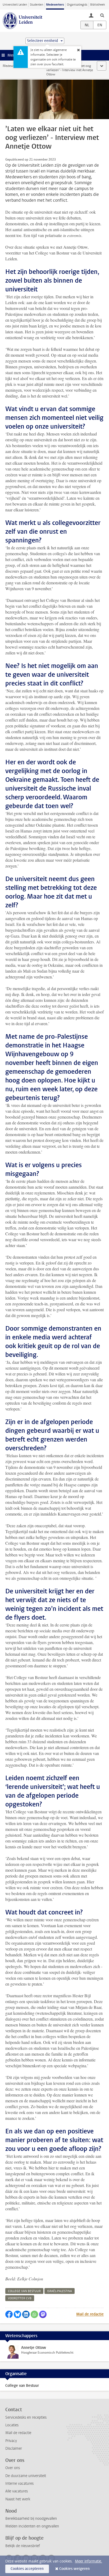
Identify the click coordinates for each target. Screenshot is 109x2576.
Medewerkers (55, 5)
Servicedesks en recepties (26, 2417)
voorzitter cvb (20, 2298)
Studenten (37, 5)
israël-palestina (60, 2291)
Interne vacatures (19, 2484)
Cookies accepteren (27, 2569)
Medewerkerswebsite (17, 66)
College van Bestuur (22, 2386)
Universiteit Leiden (15, 5)
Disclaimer (14, 2448)
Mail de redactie (90, 2314)
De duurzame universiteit (26, 2476)
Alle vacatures (17, 2491)
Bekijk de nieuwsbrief (23, 2546)
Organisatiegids (77, 5)
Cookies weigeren (74, 2569)
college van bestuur (24, 2291)
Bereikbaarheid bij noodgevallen (31, 2519)
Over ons (13, 2468)
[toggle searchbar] (102, 15)
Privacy (11, 2441)
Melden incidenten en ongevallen (32, 2526)
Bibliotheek (98, 5)
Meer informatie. (88, 2561)
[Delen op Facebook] (9, 2314)
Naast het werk (18, 2499)
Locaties (12, 2425)
